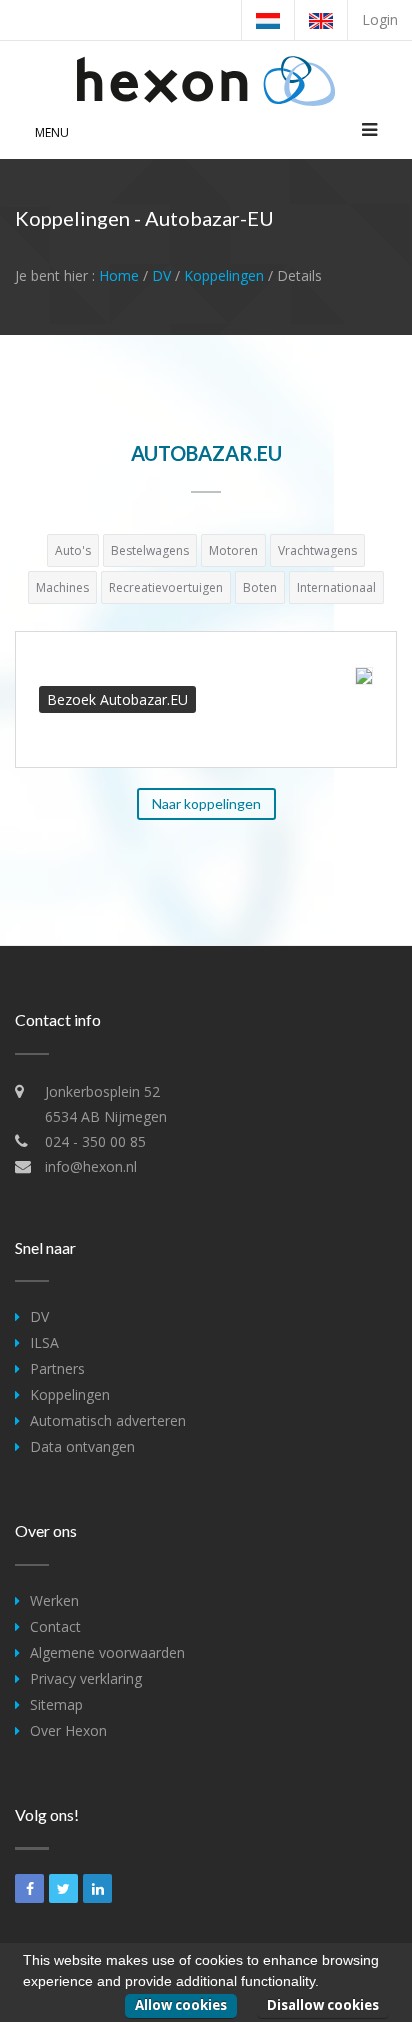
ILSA (44, 1342)
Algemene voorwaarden (107, 1652)
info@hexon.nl (91, 1166)
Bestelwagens (150, 550)
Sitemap (56, 1704)
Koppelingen (224, 275)
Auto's (73, 550)
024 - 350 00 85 (95, 1141)
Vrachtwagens (317, 550)
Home (119, 275)
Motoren (233, 550)
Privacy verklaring (86, 1678)
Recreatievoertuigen (166, 587)
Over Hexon (68, 1730)
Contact (55, 1626)
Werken (54, 1600)
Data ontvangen (82, 1446)
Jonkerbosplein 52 (102, 1091)
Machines (62, 587)
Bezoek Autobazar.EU (117, 699)
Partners (57, 1368)
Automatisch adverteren (108, 1420)
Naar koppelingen (206, 803)
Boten (260, 587)
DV (161, 275)
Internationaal (336, 587)
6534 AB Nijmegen (106, 1116)
